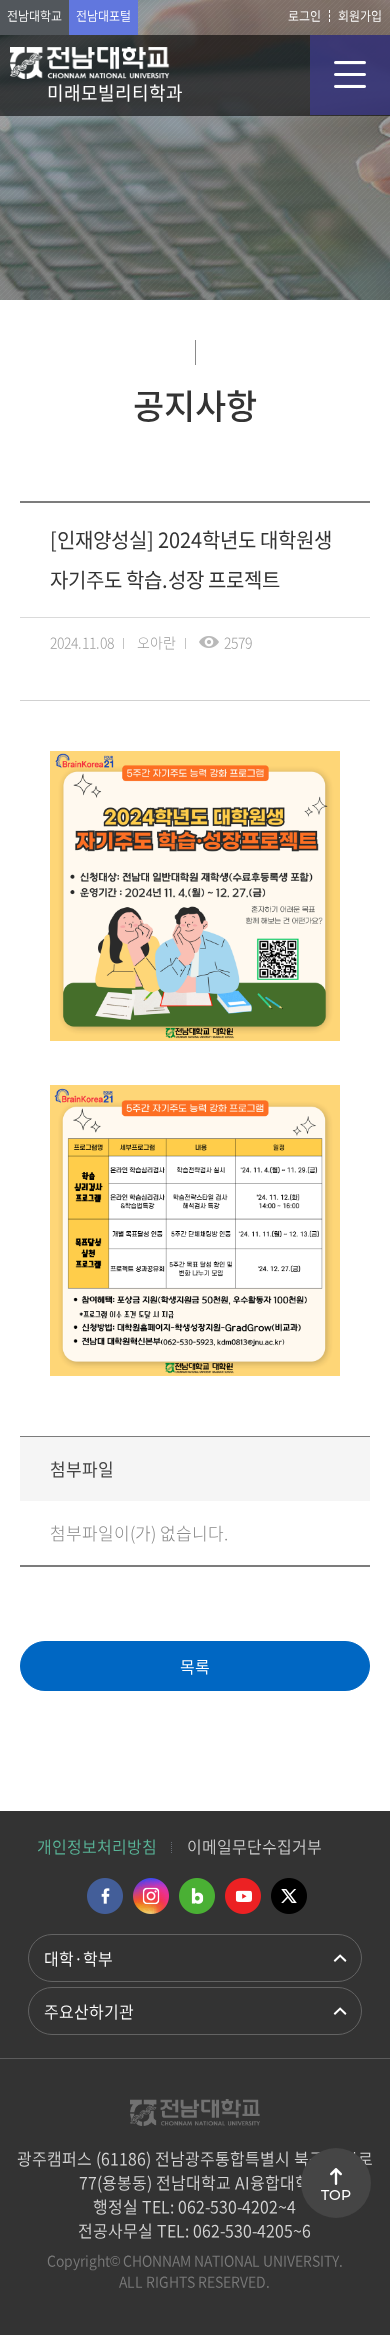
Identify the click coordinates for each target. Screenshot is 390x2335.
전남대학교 (34, 16)
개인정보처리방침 (97, 1846)
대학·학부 (78, 1958)
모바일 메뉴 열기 (350, 75)
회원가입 (360, 16)
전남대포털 (103, 16)
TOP (336, 2195)
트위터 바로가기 (289, 1896)
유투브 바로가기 (243, 1896)
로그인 (304, 16)
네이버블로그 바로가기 (197, 1896)
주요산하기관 (89, 2011)
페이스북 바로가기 (105, 1896)
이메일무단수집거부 (254, 1846)
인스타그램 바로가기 (151, 1896)
